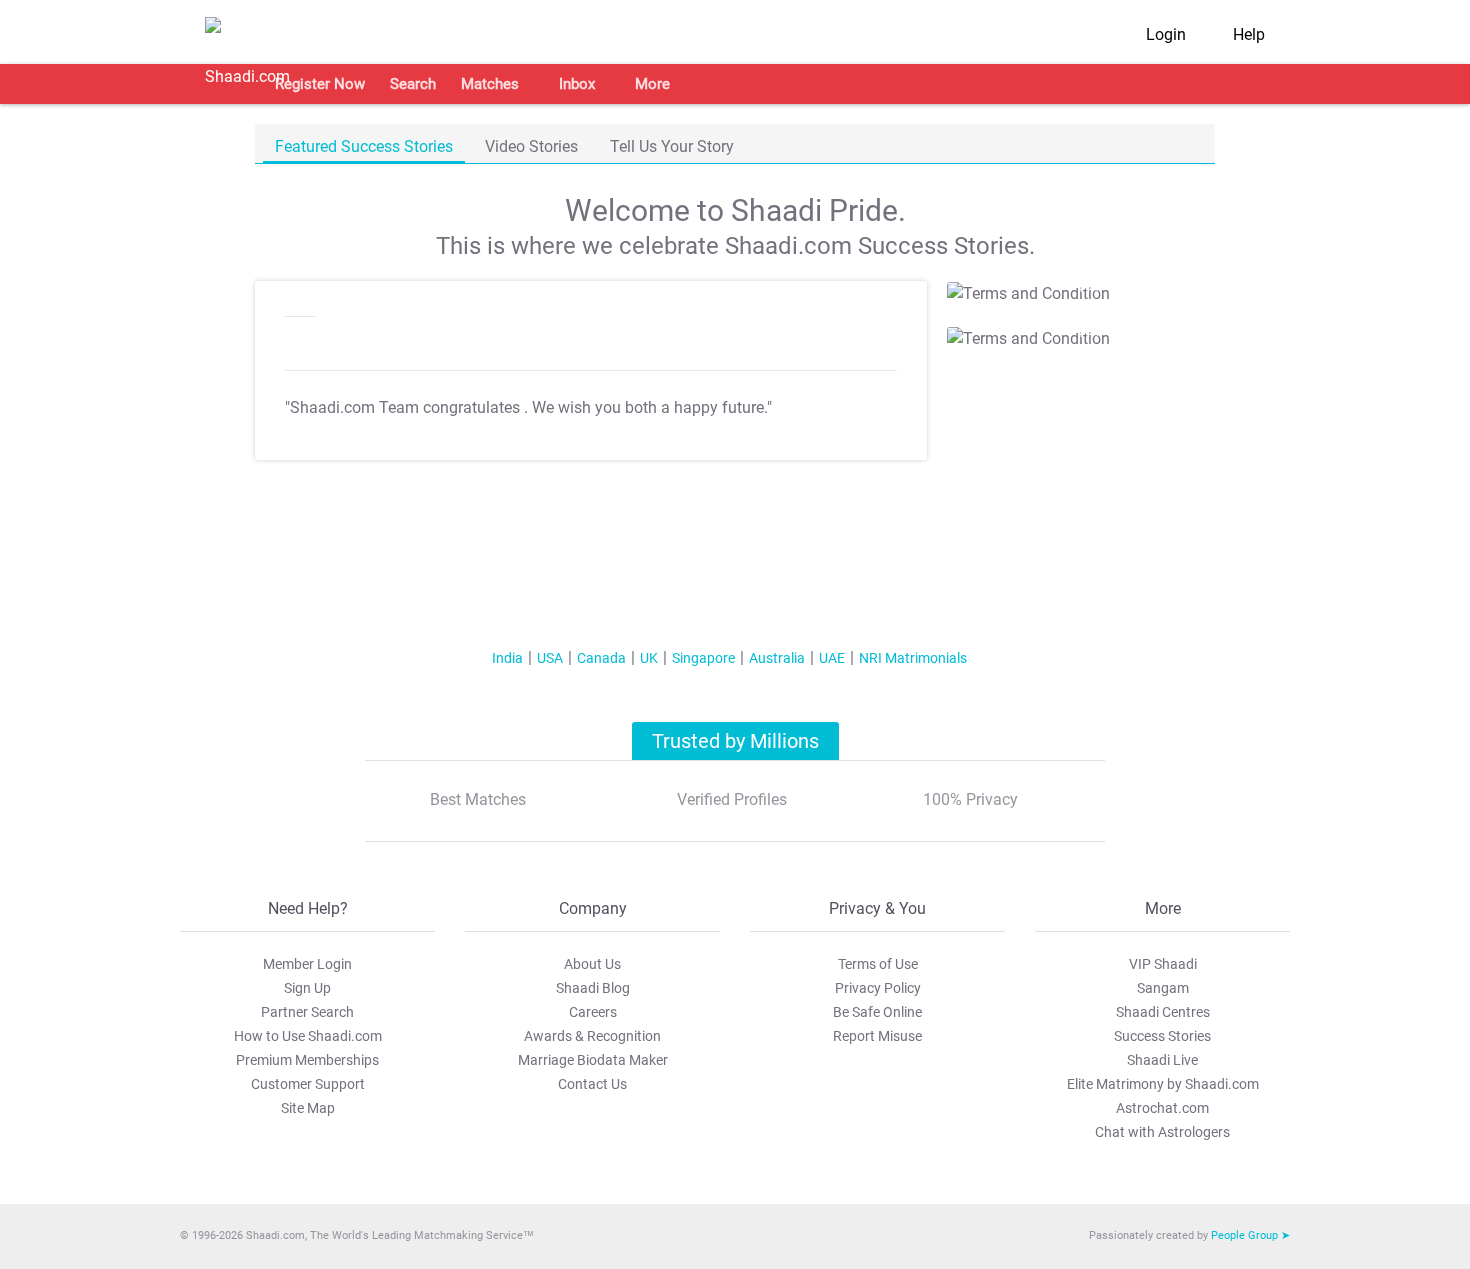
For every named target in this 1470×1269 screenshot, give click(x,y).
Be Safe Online (877, 1012)
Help (1249, 34)
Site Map (308, 1108)
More (652, 84)
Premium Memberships (307, 1060)
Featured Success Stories (364, 146)
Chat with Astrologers (1162, 1132)
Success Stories (1162, 1036)
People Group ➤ (1250, 1235)
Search (413, 84)
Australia (777, 658)
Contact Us (592, 1084)
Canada (601, 658)
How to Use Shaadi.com (308, 1036)
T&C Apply (1074, 286)
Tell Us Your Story (672, 146)
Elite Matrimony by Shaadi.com (1163, 1084)
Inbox (577, 84)
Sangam (1163, 988)
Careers (593, 1012)
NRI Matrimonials (913, 658)
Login (1166, 34)
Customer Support (308, 1084)
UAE (832, 658)
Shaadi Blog (593, 988)
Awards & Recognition (592, 1036)
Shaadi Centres (1163, 1012)
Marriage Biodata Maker (593, 1060)
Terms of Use (878, 964)
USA (550, 658)
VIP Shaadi (1163, 964)
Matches (490, 84)
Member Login (307, 964)
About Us (592, 964)
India (507, 658)
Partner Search (307, 1012)
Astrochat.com (1162, 1108)
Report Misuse (877, 1036)
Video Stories (531, 146)
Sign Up (307, 988)
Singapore (703, 658)
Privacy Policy (878, 988)
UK (649, 658)
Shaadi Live (1162, 1060)
